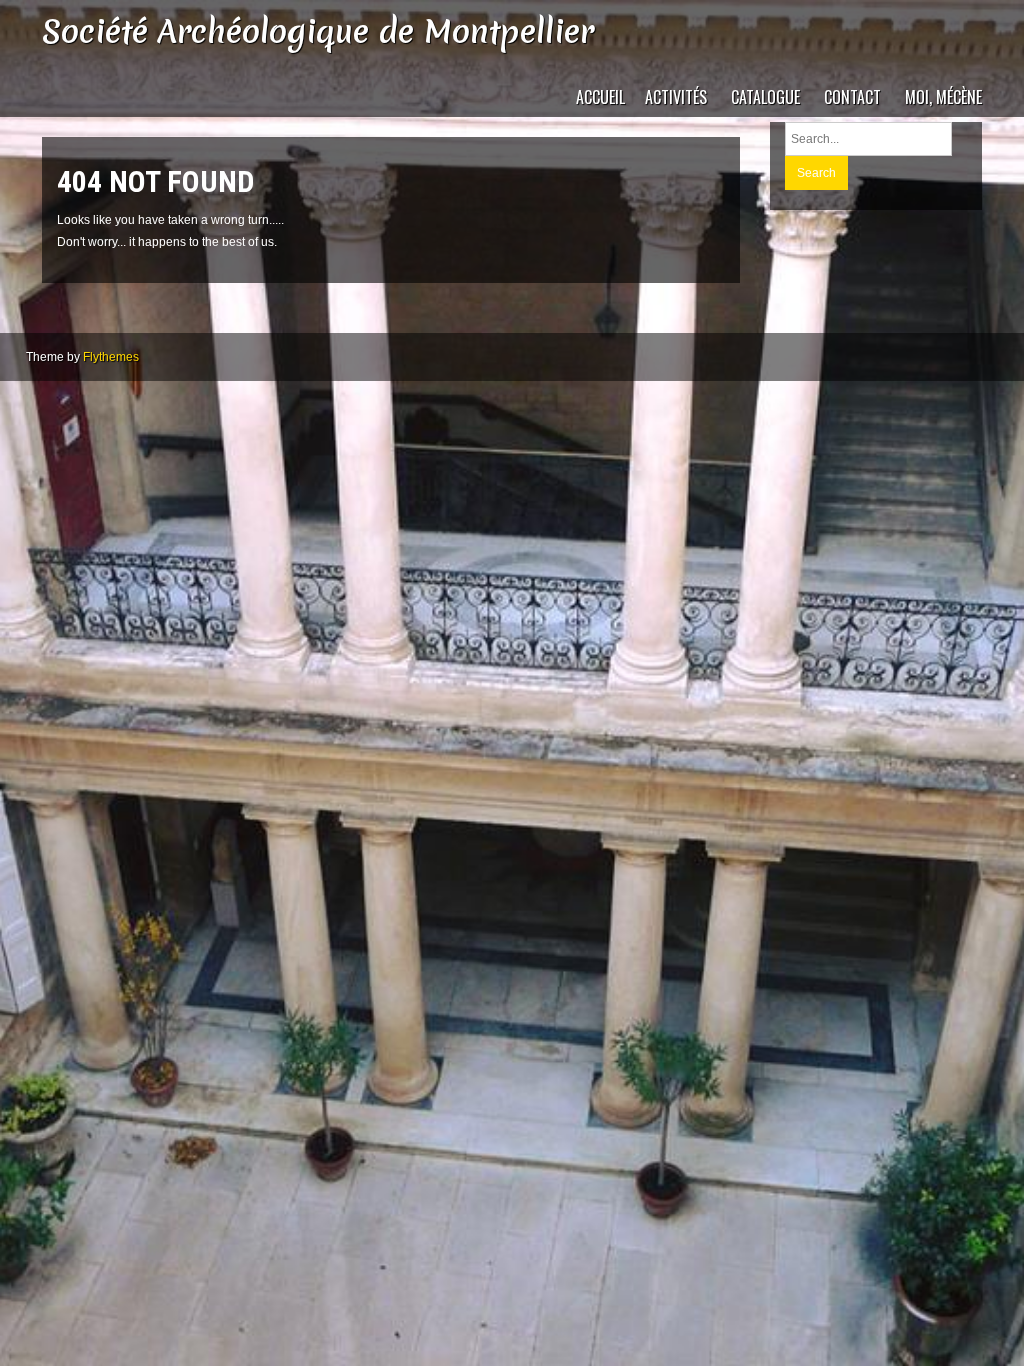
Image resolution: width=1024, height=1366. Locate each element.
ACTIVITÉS (676, 97)
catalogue (765, 97)
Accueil (600, 97)
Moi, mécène (943, 97)
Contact (852, 97)
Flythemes (111, 357)
